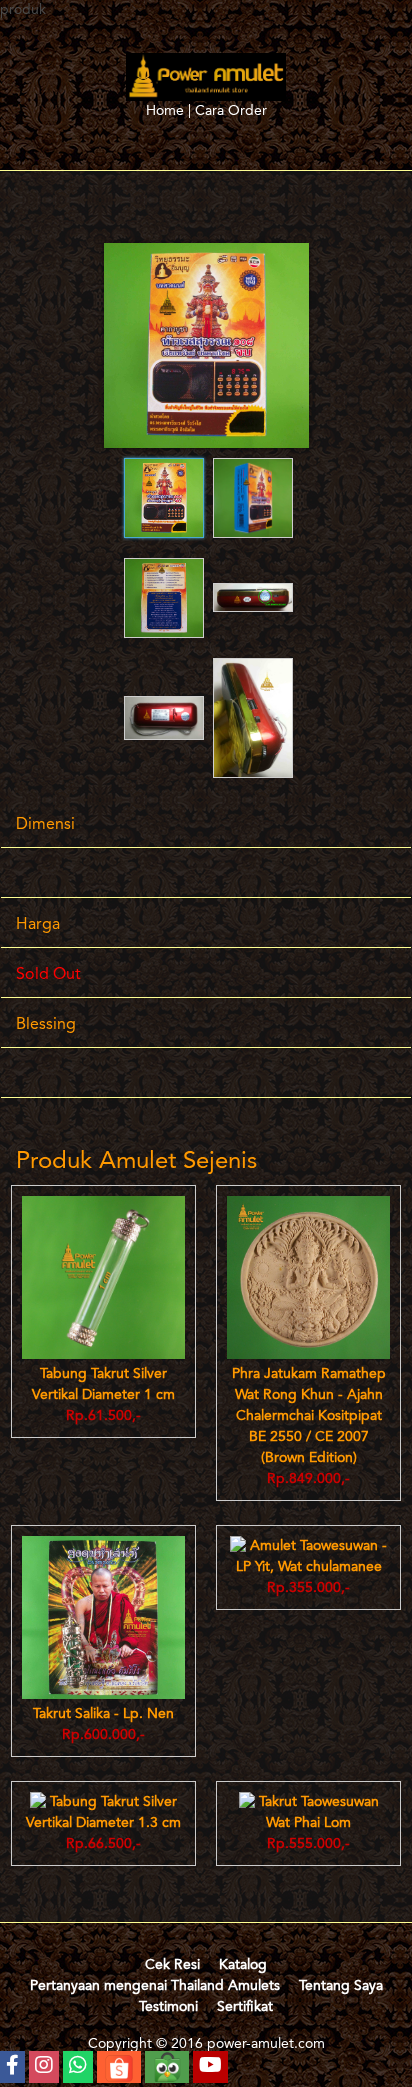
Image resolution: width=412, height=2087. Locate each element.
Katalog (243, 1965)
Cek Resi (172, 1965)
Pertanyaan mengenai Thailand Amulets (155, 1986)
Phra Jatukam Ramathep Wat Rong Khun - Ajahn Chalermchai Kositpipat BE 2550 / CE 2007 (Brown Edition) (309, 1416)
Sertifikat (245, 2007)
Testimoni (168, 2007)
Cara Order (231, 111)
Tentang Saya (341, 1986)
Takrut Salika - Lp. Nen (103, 1714)
